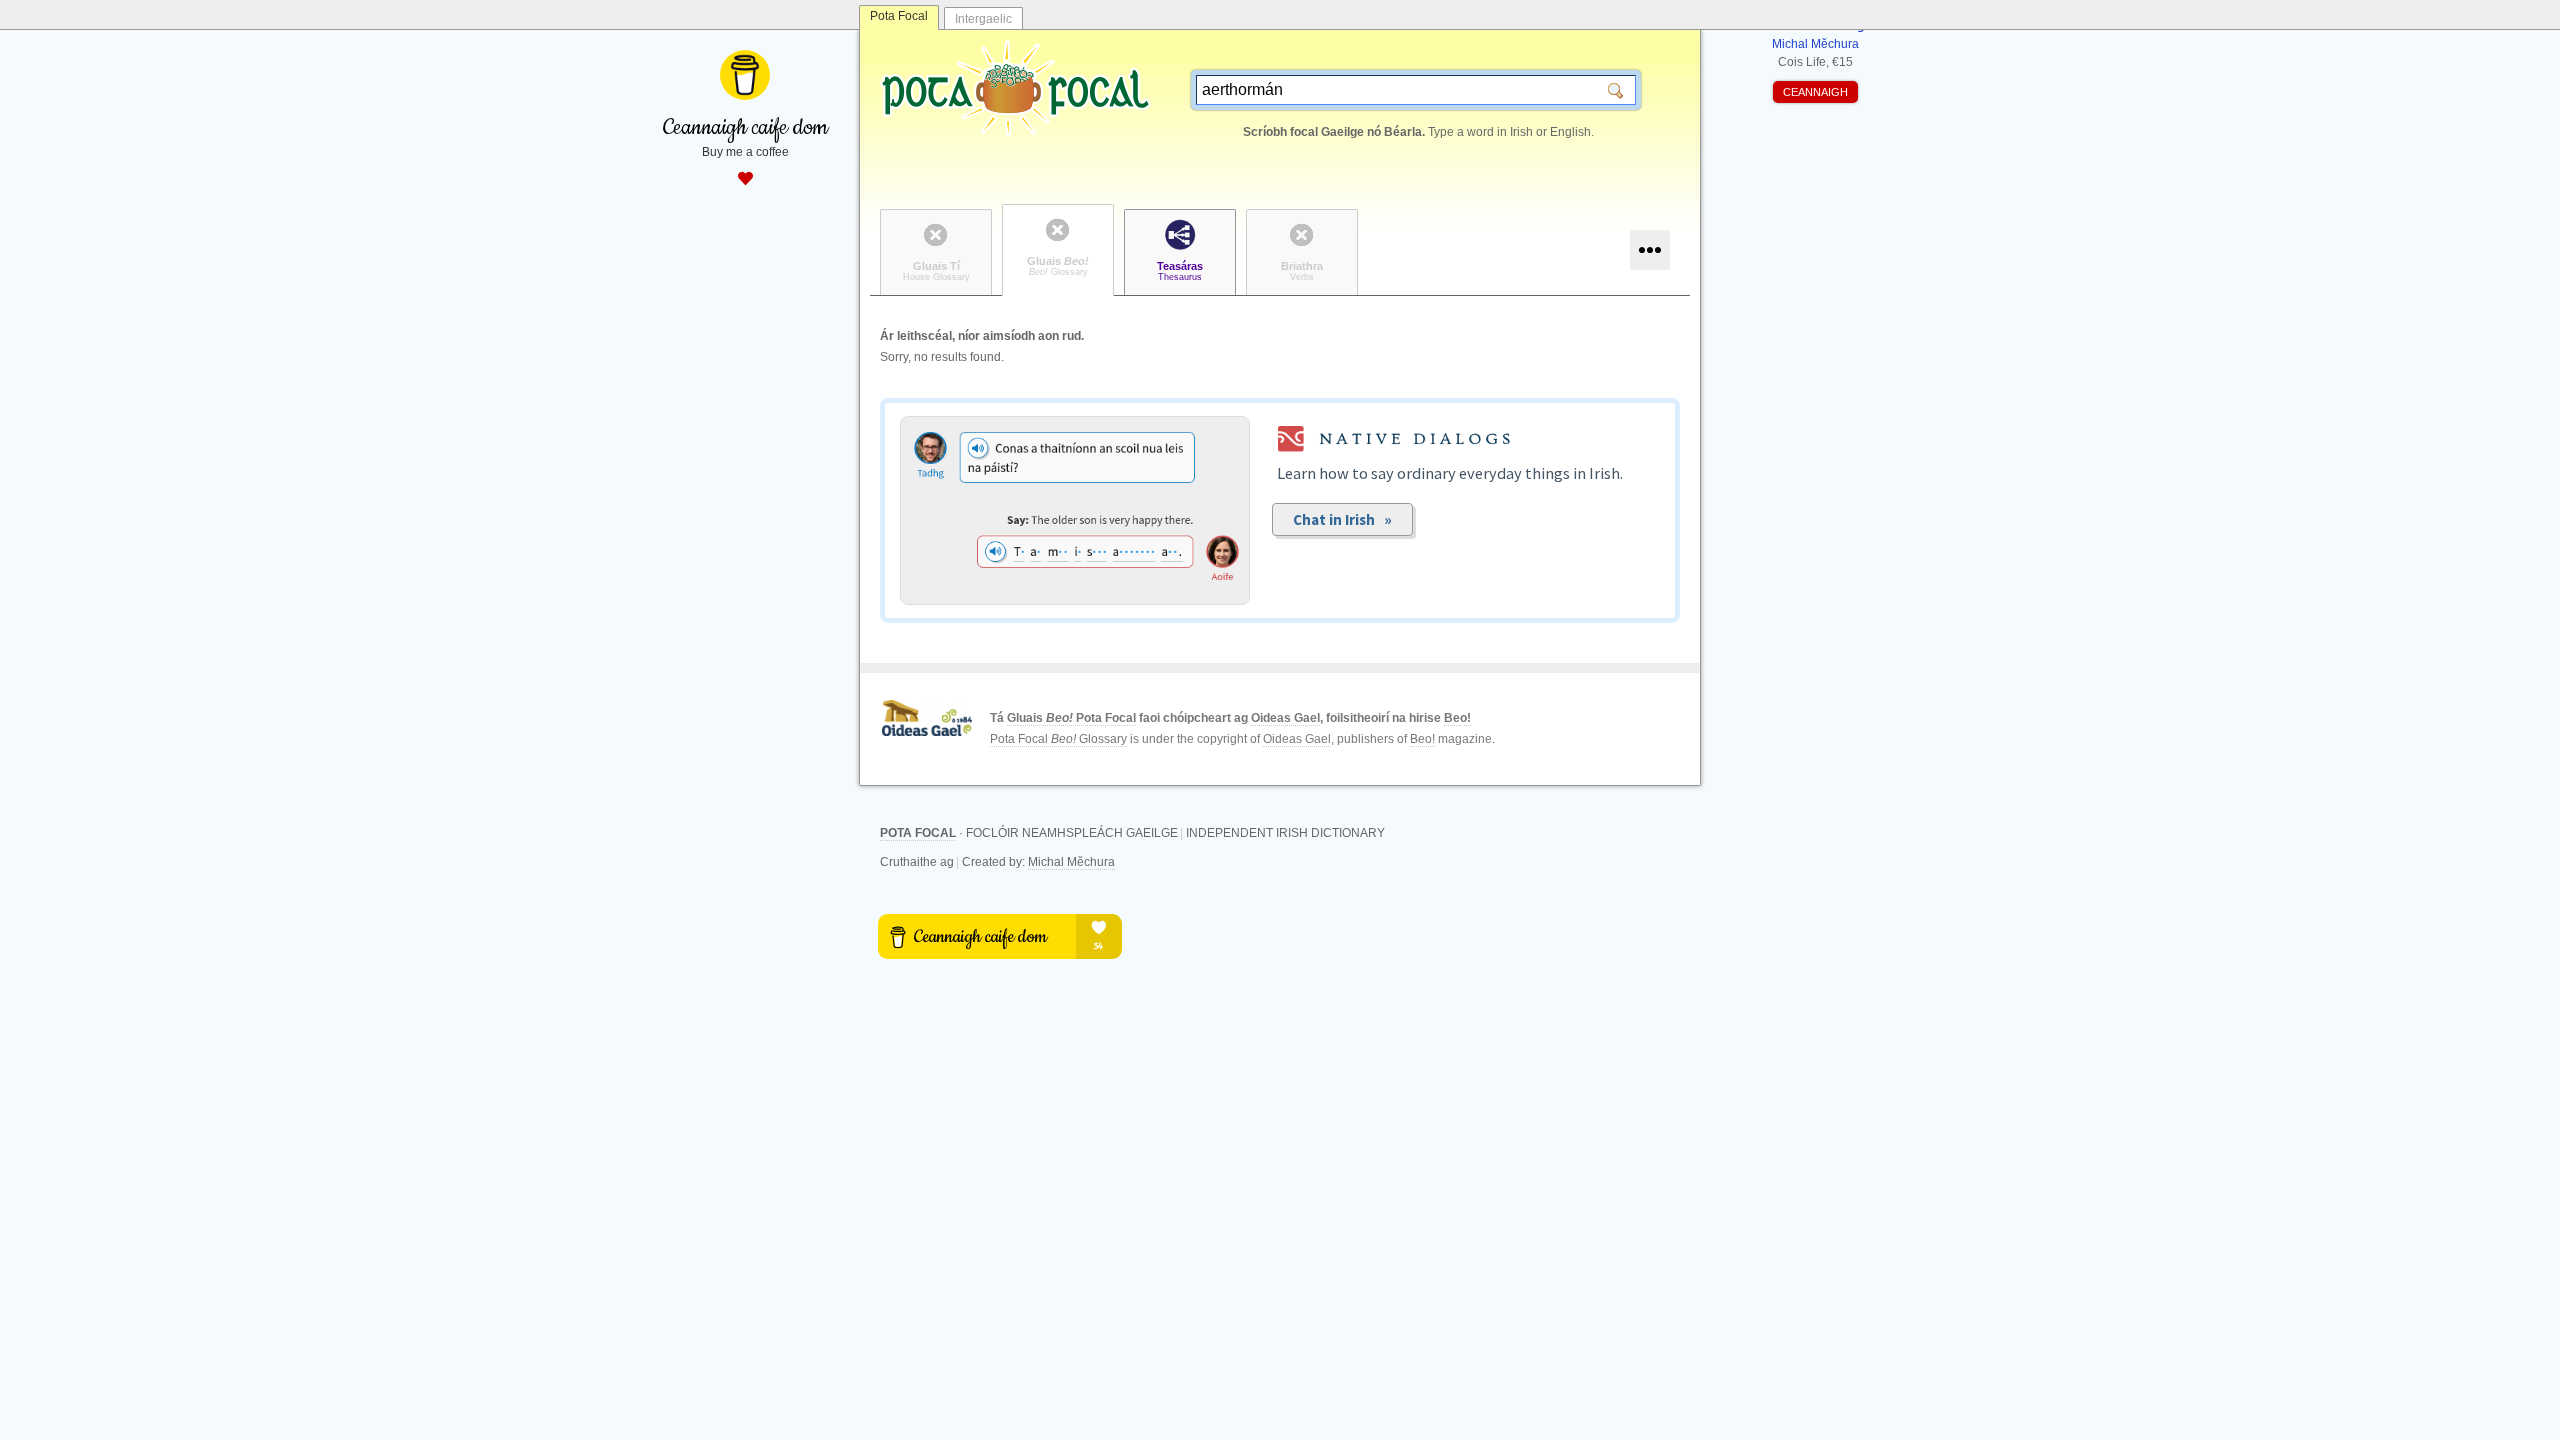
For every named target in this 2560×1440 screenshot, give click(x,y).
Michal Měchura (1071, 862)
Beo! (1457, 718)
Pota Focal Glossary (1058, 739)
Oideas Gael (1285, 718)
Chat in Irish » (1342, 519)
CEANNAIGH (1815, 92)
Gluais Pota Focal (1071, 718)
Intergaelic (983, 19)
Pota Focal (899, 16)
